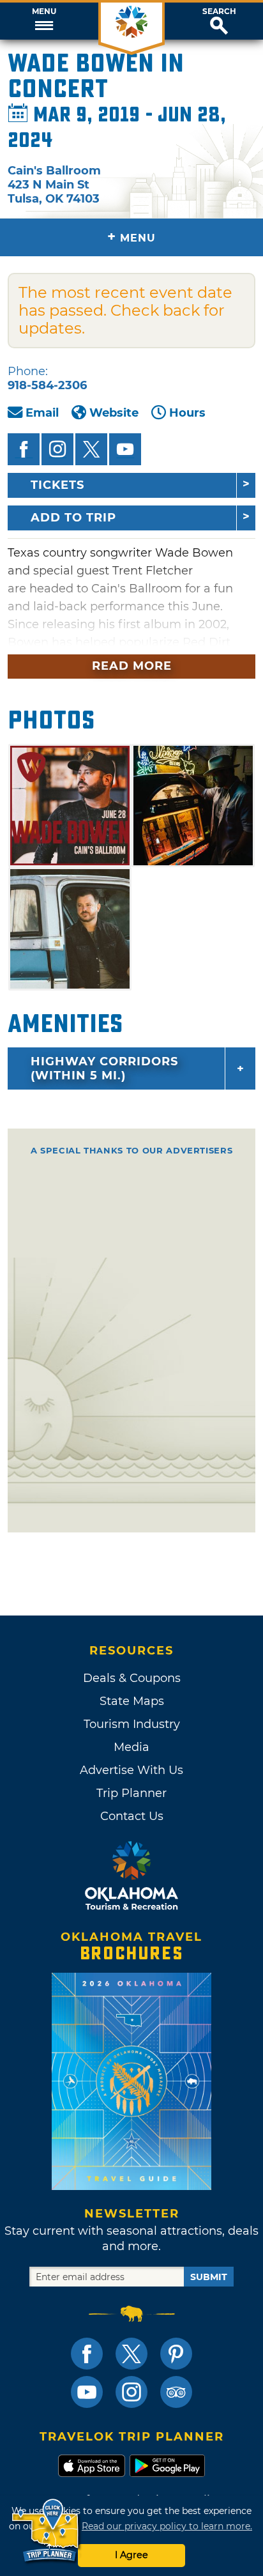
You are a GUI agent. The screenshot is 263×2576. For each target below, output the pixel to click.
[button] (44, 21)
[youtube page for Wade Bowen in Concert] (125, 449)
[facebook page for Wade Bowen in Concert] (24, 449)
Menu (44, 12)
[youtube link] (87, 2392)
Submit (209, 2277)
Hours (187, 413)
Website (114, 413)
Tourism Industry (132, 1724)
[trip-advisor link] (176, 2392)
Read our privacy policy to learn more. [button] (167, 2526)
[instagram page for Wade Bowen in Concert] (57, 449)
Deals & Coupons (132, 1678)
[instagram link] (131, 2392)
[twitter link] (131, 2354)
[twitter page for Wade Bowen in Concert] (91, 449)
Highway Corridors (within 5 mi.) (104, 1068)
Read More (132, 666)
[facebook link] (87, 2354)
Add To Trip (73, 518)
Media (131, 1747)
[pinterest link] (176, 2354)
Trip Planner (131, 1793)
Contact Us (132, 1816)
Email (42, 413)
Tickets (57, 485)
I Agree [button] (131, 2555)
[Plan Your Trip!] (46, 2531)
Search (219, 12)
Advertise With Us (131, 1770)
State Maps (132, 1701)
